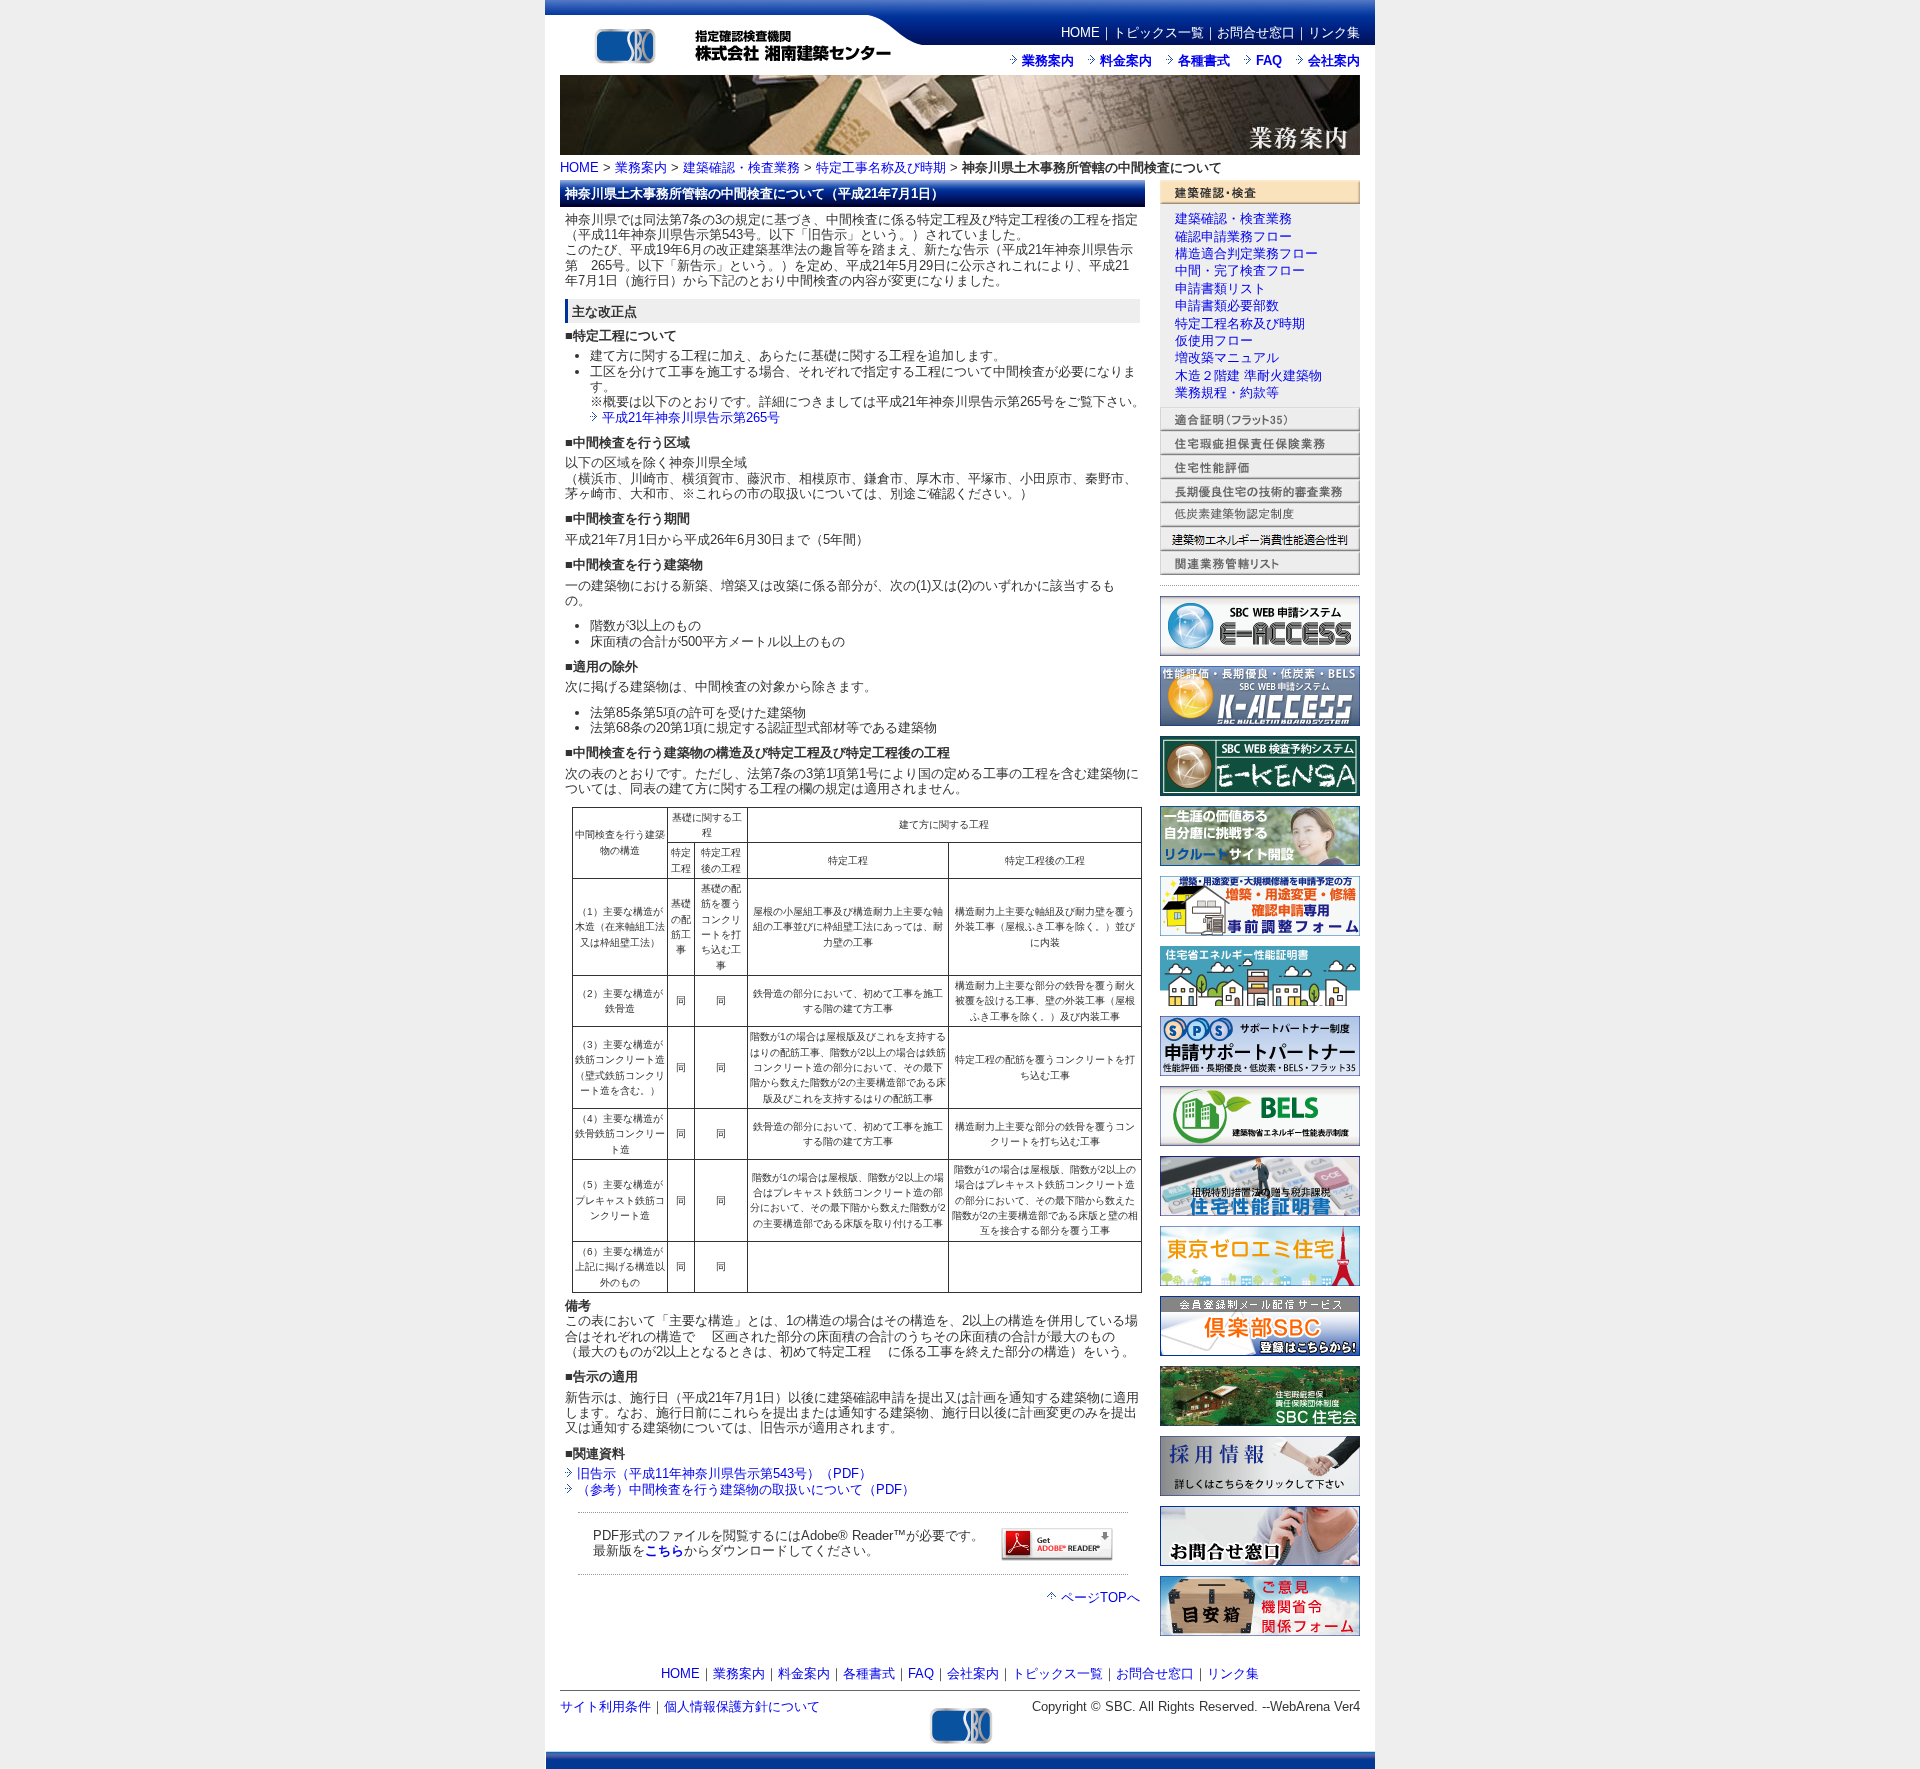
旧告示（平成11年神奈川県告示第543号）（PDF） (724, 1473)
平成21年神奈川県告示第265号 (691, 417)
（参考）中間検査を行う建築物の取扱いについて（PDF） (746, 1489)
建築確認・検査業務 (741, 167)
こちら (664, 1550)
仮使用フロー (1214, 340)
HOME (1080, 32)
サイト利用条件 (605, 1706)
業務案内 (1048, 60)
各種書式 (1204, 60)
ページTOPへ (1100, 1597)
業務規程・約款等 (1227, 392)
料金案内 (1126, 60)
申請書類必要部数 (1227, 305)
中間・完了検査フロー (1240, 270)
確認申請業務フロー (1233, 236)
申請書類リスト (1220, 288)
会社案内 (1334, 60)
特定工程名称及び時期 (1240, 323)
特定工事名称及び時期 (881, 167)
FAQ (1269, 60)
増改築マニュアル (1227, 357)
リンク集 (1334, 32)
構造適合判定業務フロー (1246, 253)
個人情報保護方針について (742, 1706)
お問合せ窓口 (1256, 32)
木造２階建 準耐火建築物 (1248, 375)
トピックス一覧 (1158, 32)
